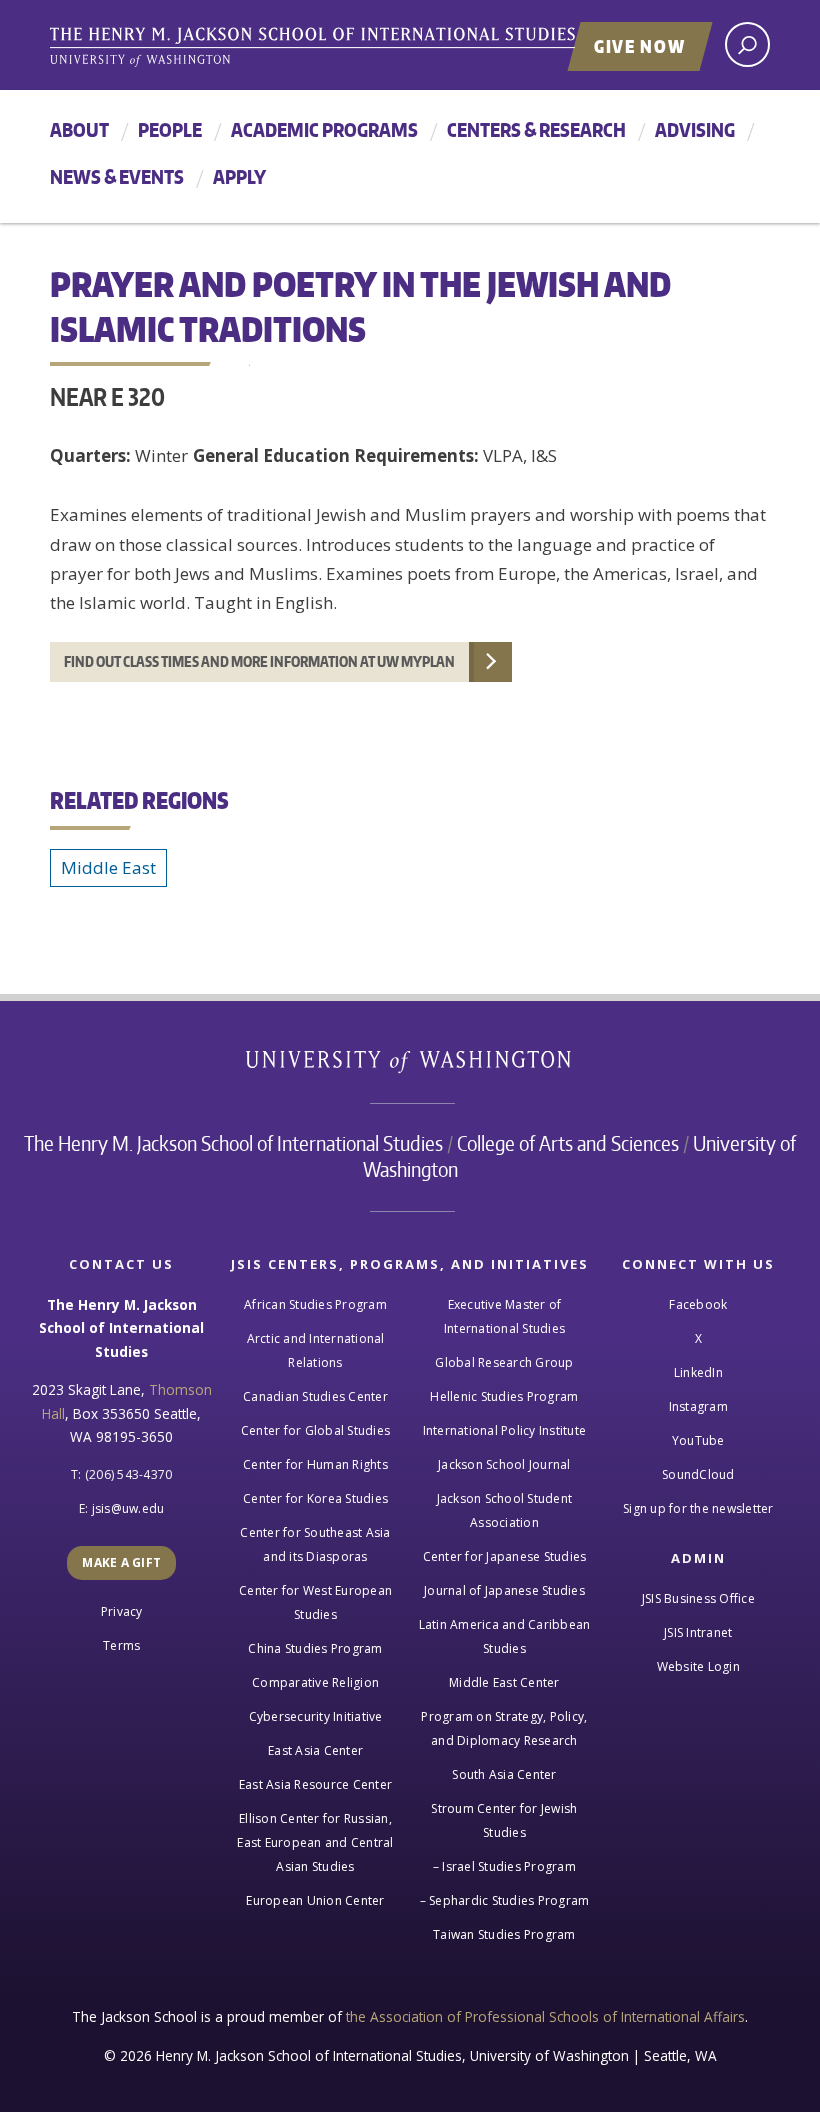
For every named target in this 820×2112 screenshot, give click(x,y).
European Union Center (315, 1900)
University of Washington (410, 1065)
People (170, 129)
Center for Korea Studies (315, 1498)
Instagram (698, 1406)
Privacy (122, 1611)
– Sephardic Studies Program (505, 1900)
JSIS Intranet (698, 1632)
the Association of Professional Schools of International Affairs (545, 2016)
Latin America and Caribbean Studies (505, 1636)
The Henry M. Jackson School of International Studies (233, 1143)
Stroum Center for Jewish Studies (504, 1820)
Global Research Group (504, 1362)
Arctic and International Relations (316, 1350)
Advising (695, 129)
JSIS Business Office (698, 1598)
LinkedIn (698, 1372)
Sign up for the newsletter (698, 1508)
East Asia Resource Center (315, 1784)
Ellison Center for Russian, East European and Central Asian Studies (315, 1842)
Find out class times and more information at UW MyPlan (259, 661)
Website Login (698, 1666)
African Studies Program (315, 1304)
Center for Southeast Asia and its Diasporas (315, 1544)
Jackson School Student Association (505, 1510)
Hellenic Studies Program (504, 1396)
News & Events (117, 176)
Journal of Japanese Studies (504, 1590)
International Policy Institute (505, 1430)
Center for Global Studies (315, 1430)
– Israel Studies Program (504, 1866)
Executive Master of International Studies (504, 1316)
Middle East (108, 867)
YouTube (698, 1440)
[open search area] (747, 44)
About (79, 129)
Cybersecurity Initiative (316, 1716)
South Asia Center (504, 1774)
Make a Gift (121, 1562)
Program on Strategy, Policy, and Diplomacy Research (504, 1728)
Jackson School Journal (504, 1464)
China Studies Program (315, 1648)
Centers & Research (536, 129)
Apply (239, 176)
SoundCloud (698, 1474)
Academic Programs (324, 129)
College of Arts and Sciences (568, 1143)
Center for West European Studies (315, 1602)
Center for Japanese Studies (505, 1556)
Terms (121, 1645)
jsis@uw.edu (128, 1508)
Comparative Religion (315, 1682)
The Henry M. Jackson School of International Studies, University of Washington (355, 47)
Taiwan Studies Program (504, 1934)
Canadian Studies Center (315, 1396)
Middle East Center (504, 1682)
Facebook (698, 1304)
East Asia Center (315, 1750)
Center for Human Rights (315, 1464)
